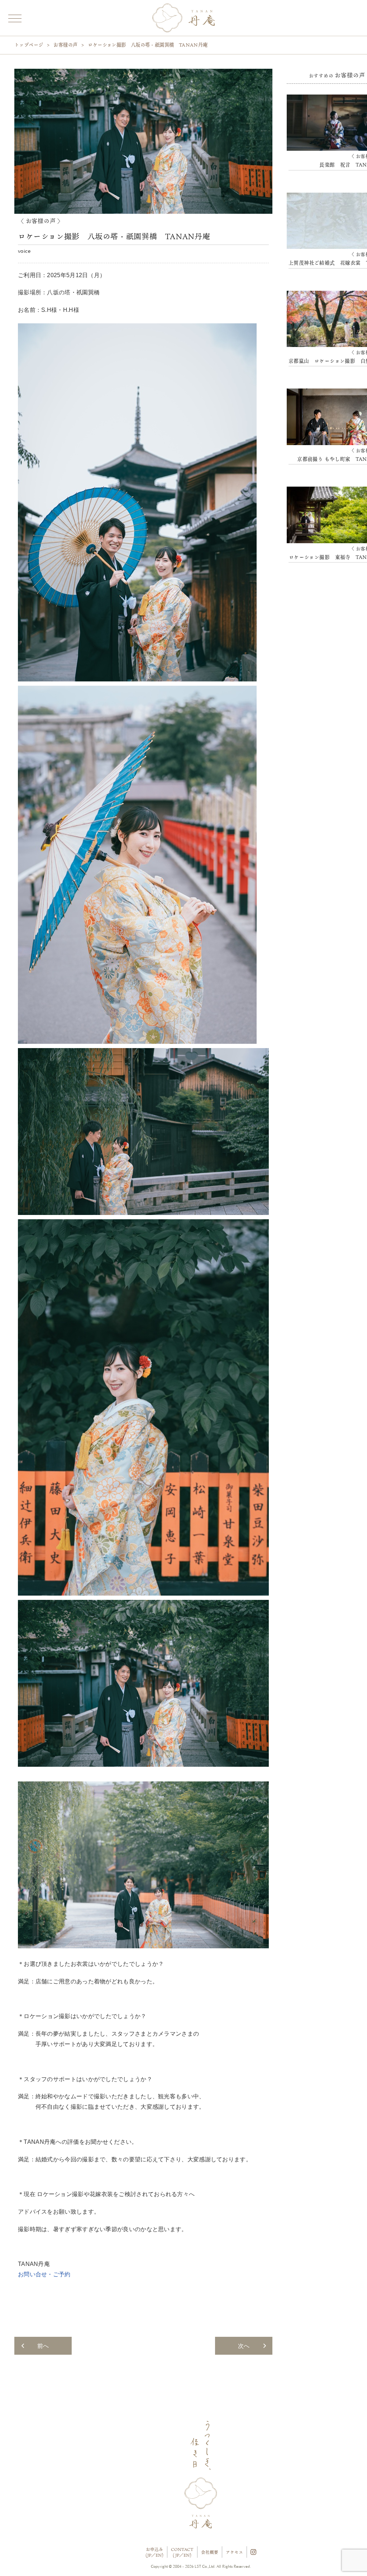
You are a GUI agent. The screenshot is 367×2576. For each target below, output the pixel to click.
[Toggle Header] (14, 17)
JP (149, 2555)
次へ (244, 2346)
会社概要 (210, 2552)
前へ (43, 2346)
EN (159, 2555)
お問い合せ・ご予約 (44, 2274)
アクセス (234, 2552)
